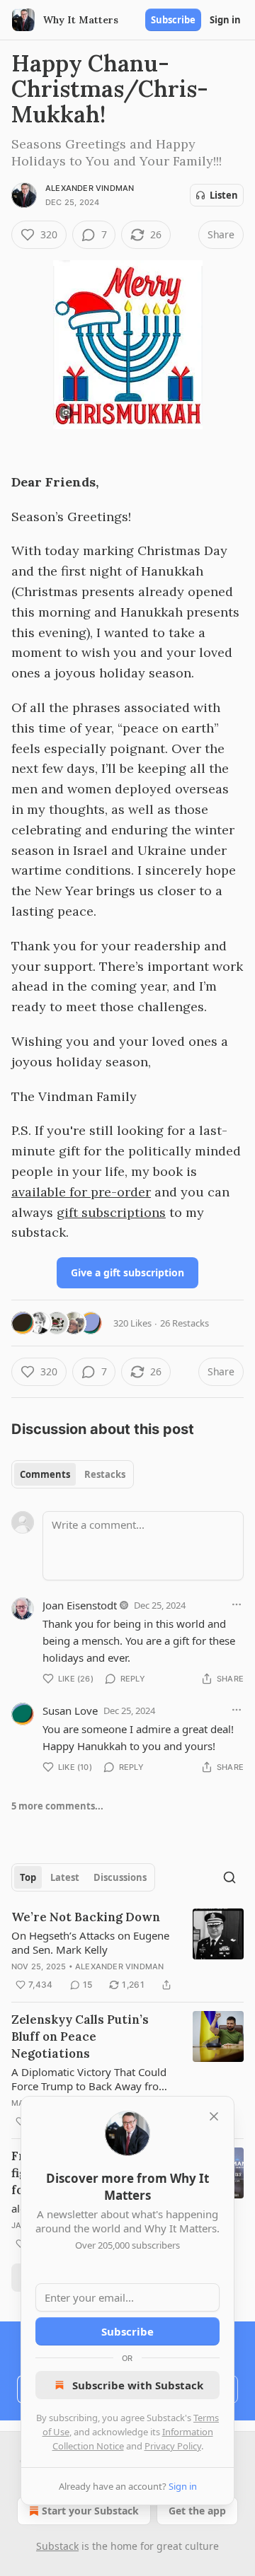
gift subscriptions (111, 1212)
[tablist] (73, 1474)
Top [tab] (28, 1877)
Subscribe (173, 20)
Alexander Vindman (90, 188)
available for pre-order (81, 1192)
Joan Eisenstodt (80, 1605)
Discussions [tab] (120, 1877)
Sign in (225, 20)
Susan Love (70, 1710)
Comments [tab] (45, 1474)
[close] (214, 2116)
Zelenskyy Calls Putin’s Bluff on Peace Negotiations (80, 2036)
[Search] (229, 1877)
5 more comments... (57, 1806)
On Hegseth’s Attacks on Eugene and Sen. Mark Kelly (90, 1942)
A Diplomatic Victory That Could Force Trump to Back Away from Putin (90, 2079)
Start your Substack (90, 2511)
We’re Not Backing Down (86, 1917)
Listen (224, 195)
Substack (57, 2546)
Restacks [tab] (105, 1474)
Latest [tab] (65, 1877)
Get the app (197, 2511)
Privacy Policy (173, 2446)
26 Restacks (185, 1323)
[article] (127, 1951)
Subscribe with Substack (138, 2385)
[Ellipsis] (237, 1604)
